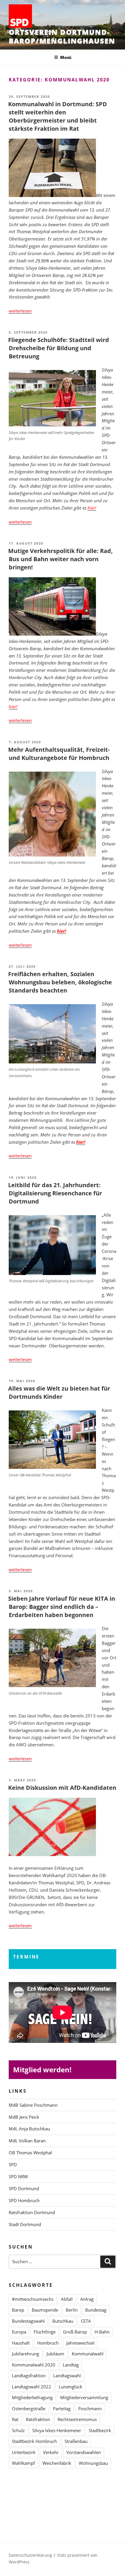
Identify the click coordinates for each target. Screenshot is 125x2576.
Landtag (71, 2365)
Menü (66, 57)
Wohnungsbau (93, 2463)
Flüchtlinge (45, 2332)
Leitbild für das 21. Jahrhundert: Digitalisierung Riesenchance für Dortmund (55, 1193)
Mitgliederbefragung (32, 2397)
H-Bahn (102, 2332)
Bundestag (96, 2310)
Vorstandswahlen (84, 2452)
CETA (86, 2321)
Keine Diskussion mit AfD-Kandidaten (62, 1788)
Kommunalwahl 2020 (34, 2365)
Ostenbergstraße (29, 2408)
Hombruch (48, 2343)
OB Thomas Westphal (30, 2153)
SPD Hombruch (24, 2200)
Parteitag (62, 2408)
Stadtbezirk (100, 2430)
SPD (13, 2165)
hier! (13, 707)
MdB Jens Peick (24, 2117)
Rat (15, 2419)
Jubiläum (55, 2354)
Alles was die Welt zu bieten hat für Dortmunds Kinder (59, 1392)
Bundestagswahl (28, 2321)
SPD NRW (18, 2176)
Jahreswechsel (80, 2343)
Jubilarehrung (25, 2354)
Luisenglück (70, 2387)
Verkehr (51, 2452)
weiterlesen (20, 311)
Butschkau (63, 2321)
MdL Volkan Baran (27, 2141)
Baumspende (45, 2310)
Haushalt (21, 2343)
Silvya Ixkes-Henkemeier (57, 2430)
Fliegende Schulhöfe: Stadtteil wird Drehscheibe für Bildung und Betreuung (59, 348)
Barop (18, 2310)
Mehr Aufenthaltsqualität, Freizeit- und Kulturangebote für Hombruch (59, 754)
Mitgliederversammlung (84, 2397)
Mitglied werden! (42, 2070)
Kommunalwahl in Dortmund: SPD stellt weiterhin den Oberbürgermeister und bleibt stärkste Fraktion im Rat (58, 116)
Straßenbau (76, 2441)
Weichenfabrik (57, 2463)
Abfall (67, 2299)
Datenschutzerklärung (30, 2555)
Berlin (72, 2310)
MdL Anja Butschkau (29, 2129)
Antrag (87, 2299)
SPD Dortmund (24, 2188)
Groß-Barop (75, 2332)
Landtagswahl (67, 2376)
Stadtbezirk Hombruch (34, 2441)
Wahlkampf (23, 2463)
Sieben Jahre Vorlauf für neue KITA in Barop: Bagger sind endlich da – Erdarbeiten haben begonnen (62, 1607)
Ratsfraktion (38, 2419)
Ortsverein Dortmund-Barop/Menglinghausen (62, 36)
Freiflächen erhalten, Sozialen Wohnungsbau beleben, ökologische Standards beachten (60, 982)
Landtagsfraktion (29, 2376)
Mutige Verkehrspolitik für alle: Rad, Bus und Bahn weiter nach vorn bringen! (60, 559)
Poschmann (90, 2408)
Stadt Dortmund (25, 2224)
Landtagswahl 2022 (32, 2387)
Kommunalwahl (88, 2354)
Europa (19, 2332)
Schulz (18, 2430)
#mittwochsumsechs (33, 2299)
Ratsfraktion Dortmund (32, 2212)
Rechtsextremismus (77, 2419)
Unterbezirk (24, 2452)
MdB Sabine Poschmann (33, 2105)
